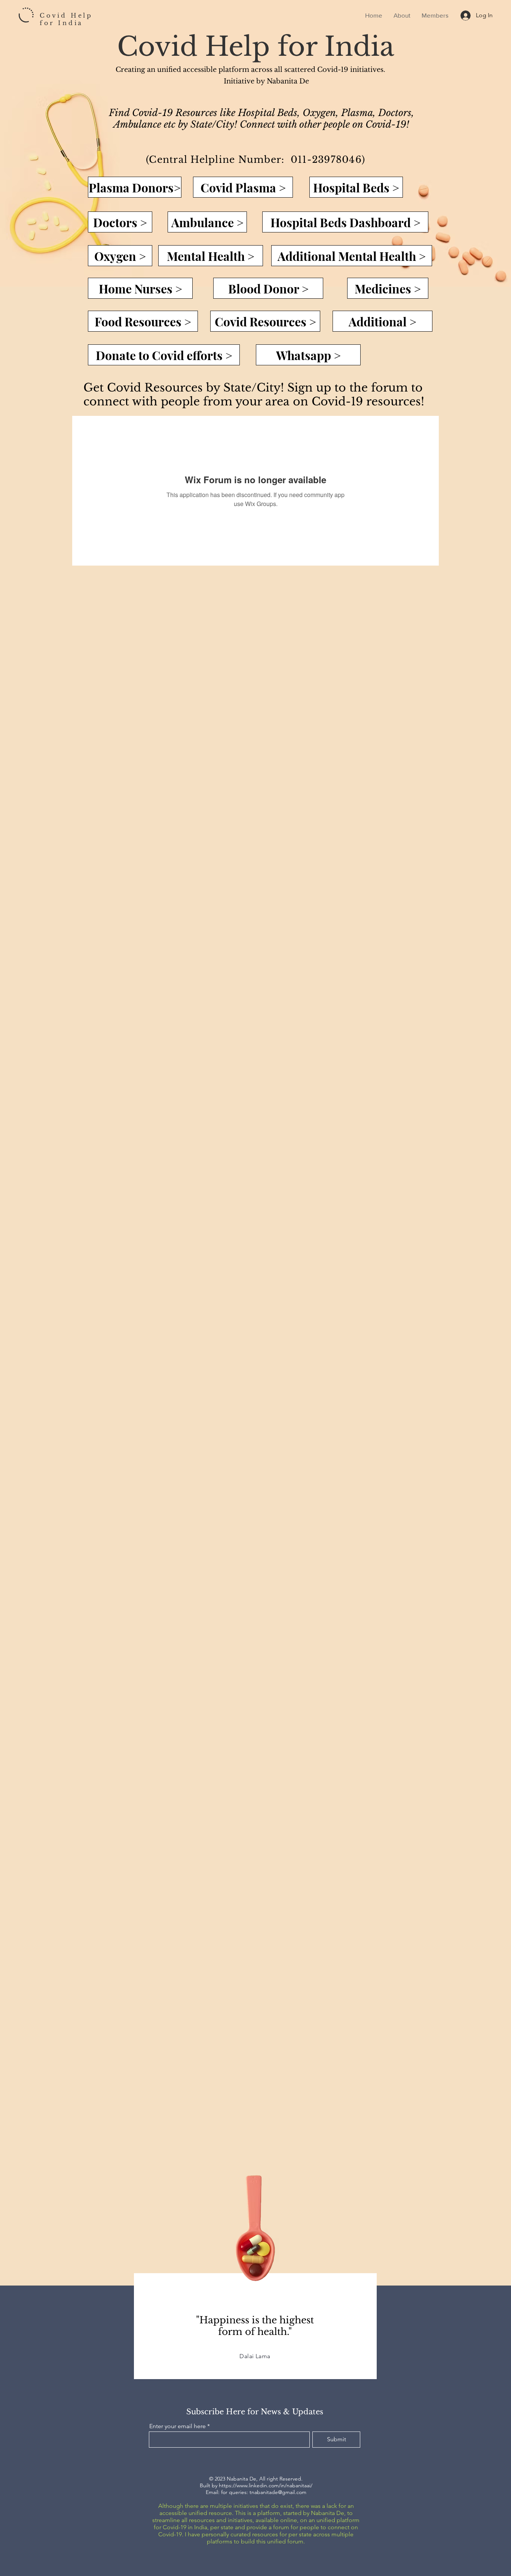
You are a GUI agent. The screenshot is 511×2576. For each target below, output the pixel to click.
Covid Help (66, 15)
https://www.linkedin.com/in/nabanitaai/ (266, 2485)
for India (61, 23)
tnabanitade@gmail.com (278, 2492)
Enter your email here (178, 2426)
